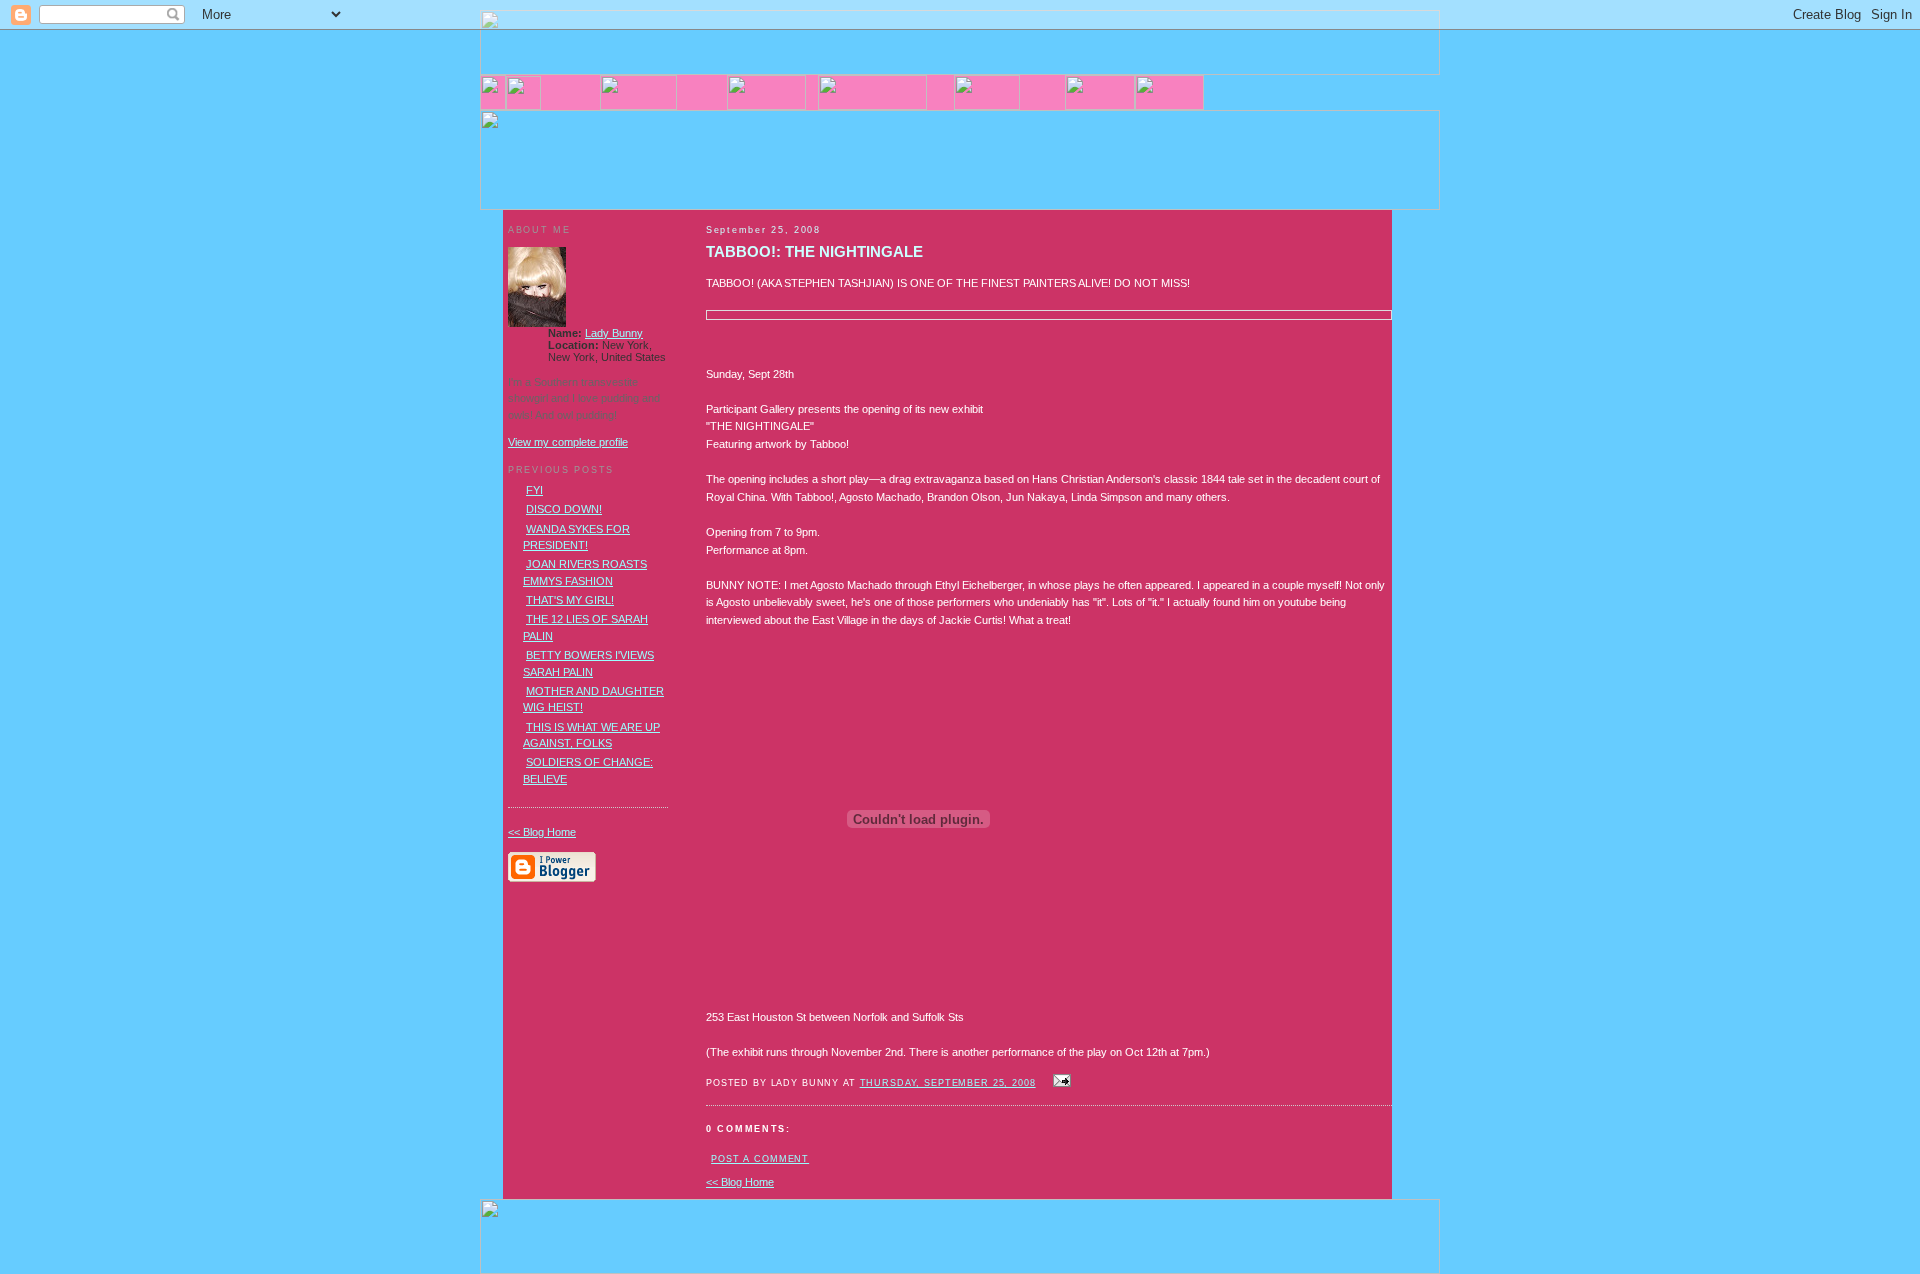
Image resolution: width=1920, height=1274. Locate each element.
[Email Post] (1060, 1082)
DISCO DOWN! (564, 509)
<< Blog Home (740, 1182)
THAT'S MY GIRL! (570, 600)
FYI (534, 490)
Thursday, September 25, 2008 (948, 1083)
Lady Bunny (614, 333)
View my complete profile (568, 442)
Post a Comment (760, 1159)
